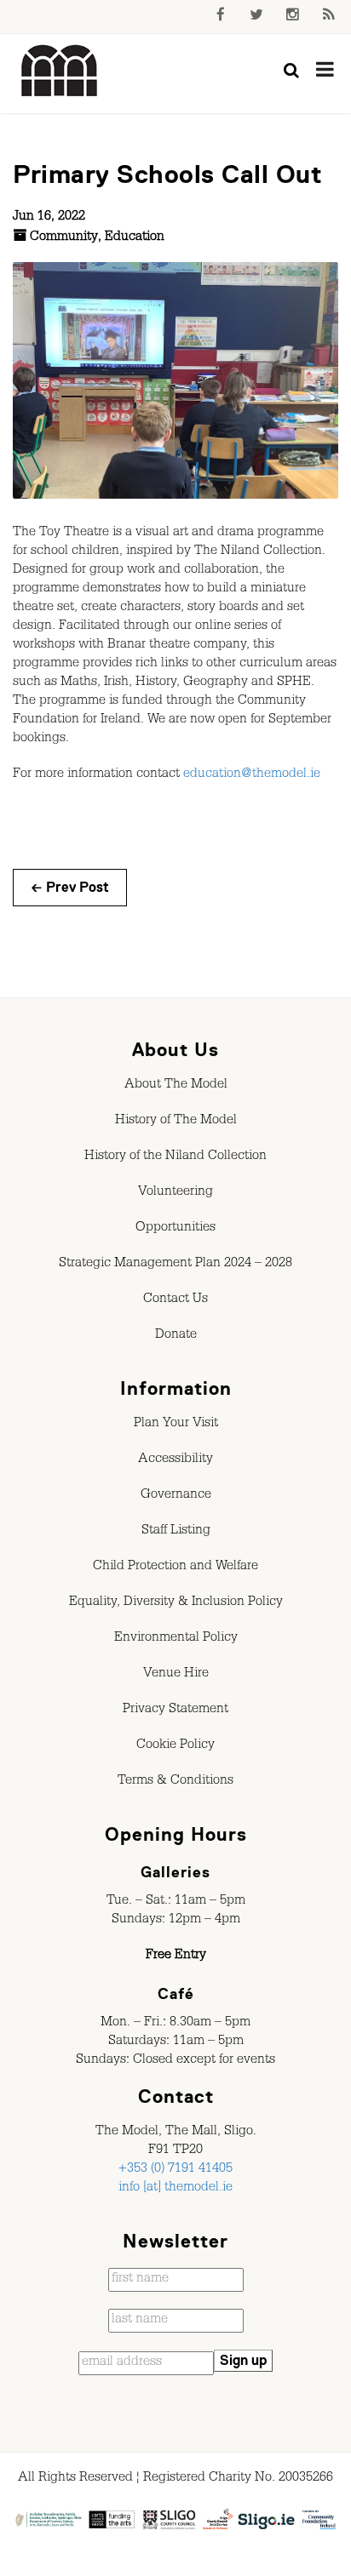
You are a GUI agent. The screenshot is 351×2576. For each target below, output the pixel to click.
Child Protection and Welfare (175, 1568)
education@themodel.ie (252, 775)
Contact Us (175, 1300)
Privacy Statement (175, 1711)
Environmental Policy (176, 1639)
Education (135, 238)
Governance (176, 1496)
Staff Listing (176, 1532)
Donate (176, 1336)
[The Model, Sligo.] (60, 71)
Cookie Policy (175, 1746)
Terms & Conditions (175, 1782)
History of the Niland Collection (175, 1157)
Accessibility (175, 1460)
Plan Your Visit (176, 1425)
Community (64, 238)
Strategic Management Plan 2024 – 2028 (175, 1265)
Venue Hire (176, 1675)
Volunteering (175, 1193)
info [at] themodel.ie (175, 2189)
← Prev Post (70, 888)
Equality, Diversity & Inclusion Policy (176, 1603)
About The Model (176, 1086)
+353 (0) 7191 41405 (175, 2170)
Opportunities (175, 1229)
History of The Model (176, 1122)
